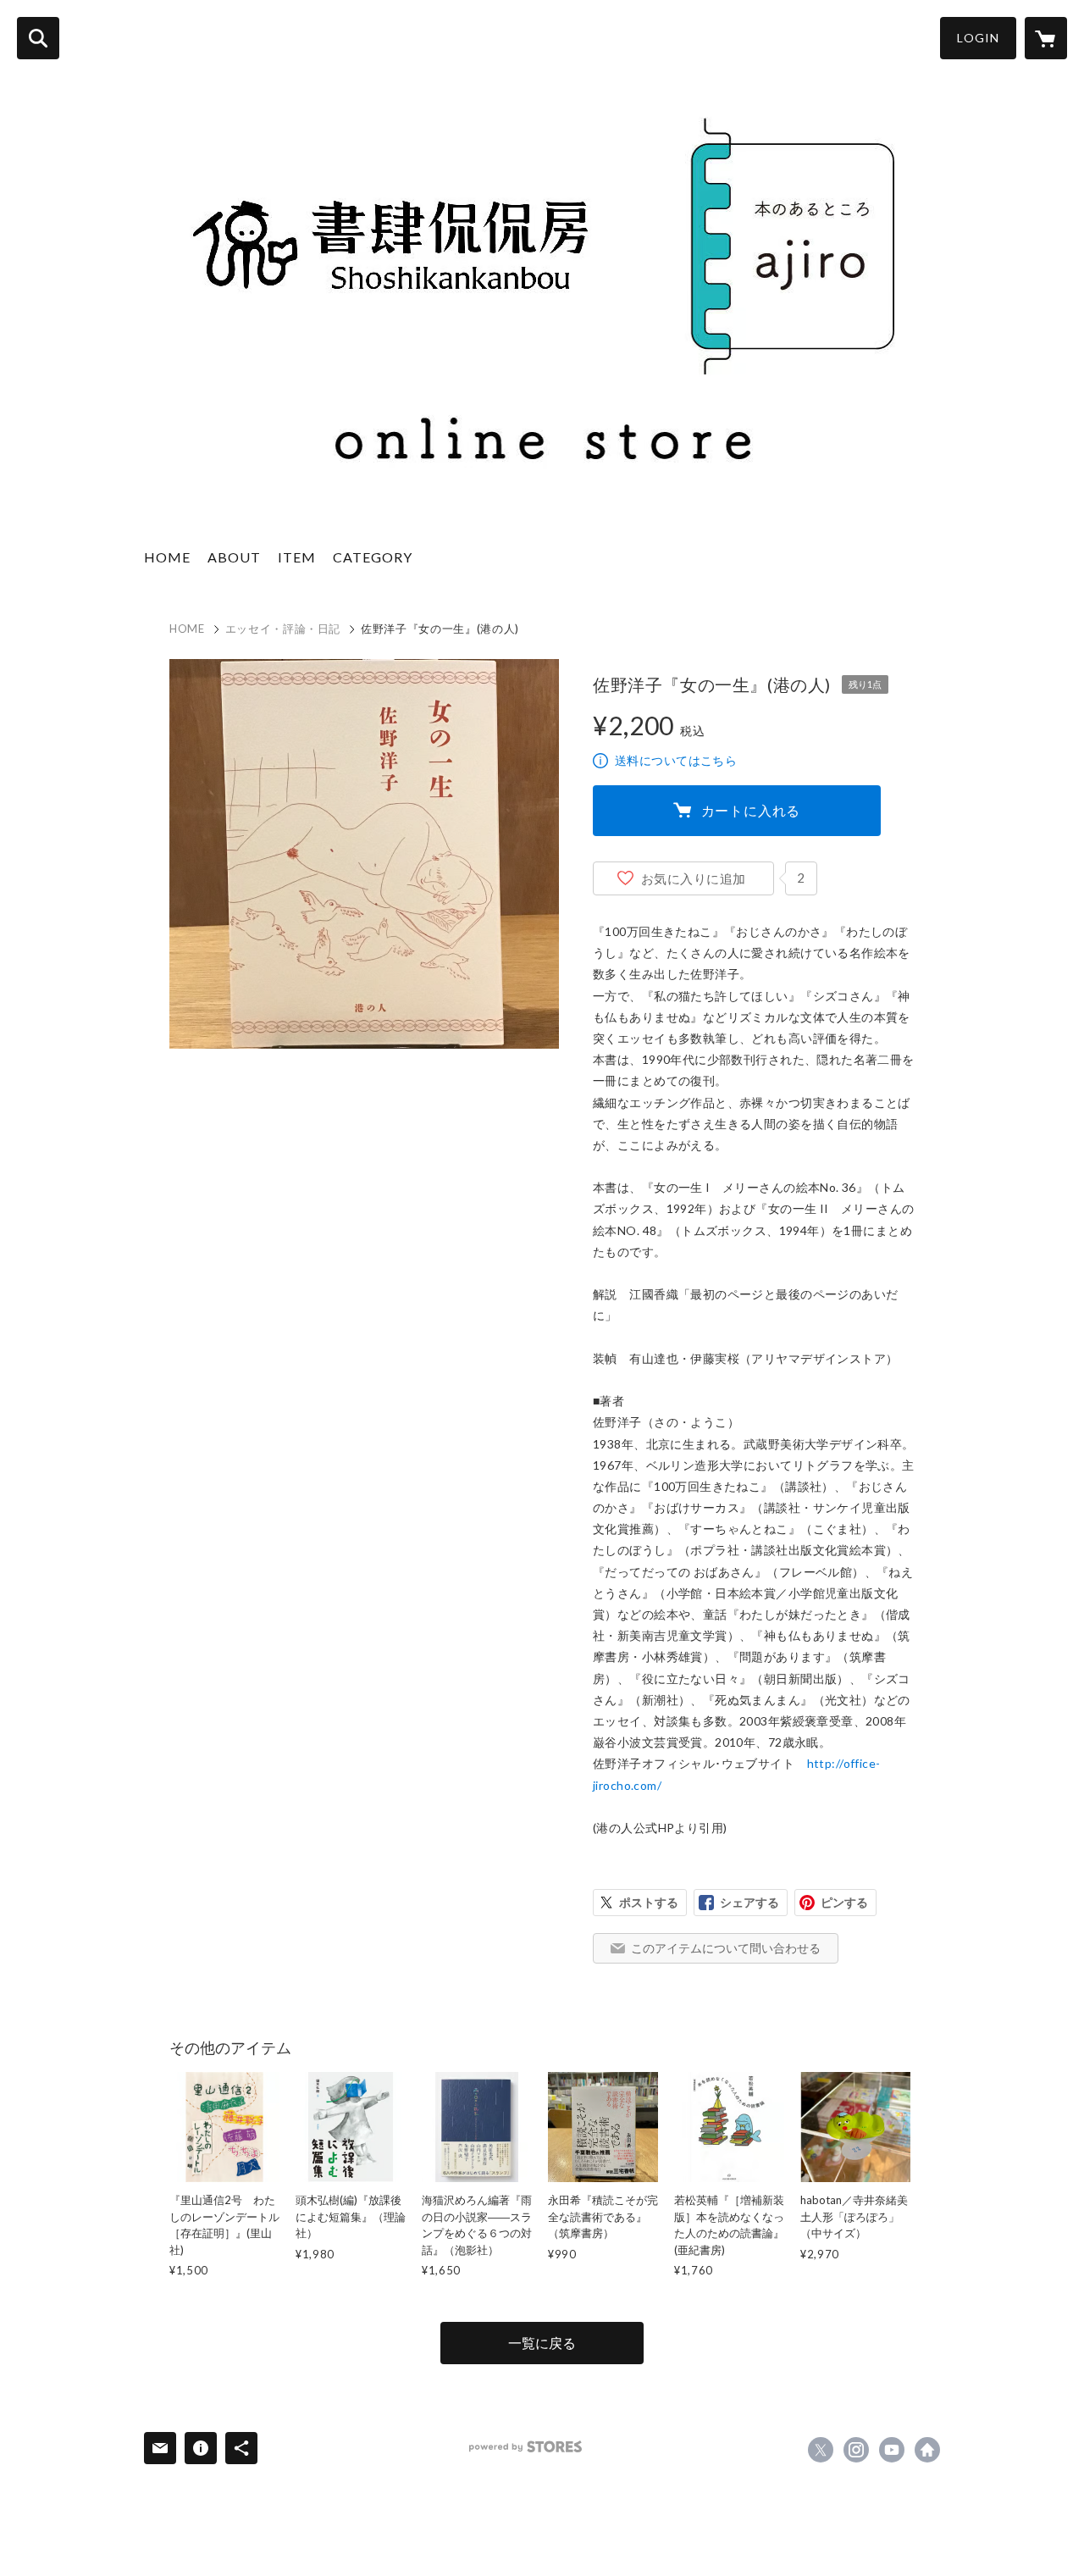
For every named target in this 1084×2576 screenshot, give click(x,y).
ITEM (297, 557)
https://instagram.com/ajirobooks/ (856, 2450)
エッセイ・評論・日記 (283, 629)
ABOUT (234, 557)
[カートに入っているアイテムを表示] (1046, 38)
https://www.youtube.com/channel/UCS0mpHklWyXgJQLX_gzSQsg (892, 2450)
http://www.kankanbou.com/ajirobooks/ (927, 2450)
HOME (167, 557)
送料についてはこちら (676, 760)
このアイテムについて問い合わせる (726, 1948)
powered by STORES (525, 2447)
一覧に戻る (542, 2343)
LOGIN (978, 38)
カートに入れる (751, 810)
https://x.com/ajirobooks (821, 2450)
